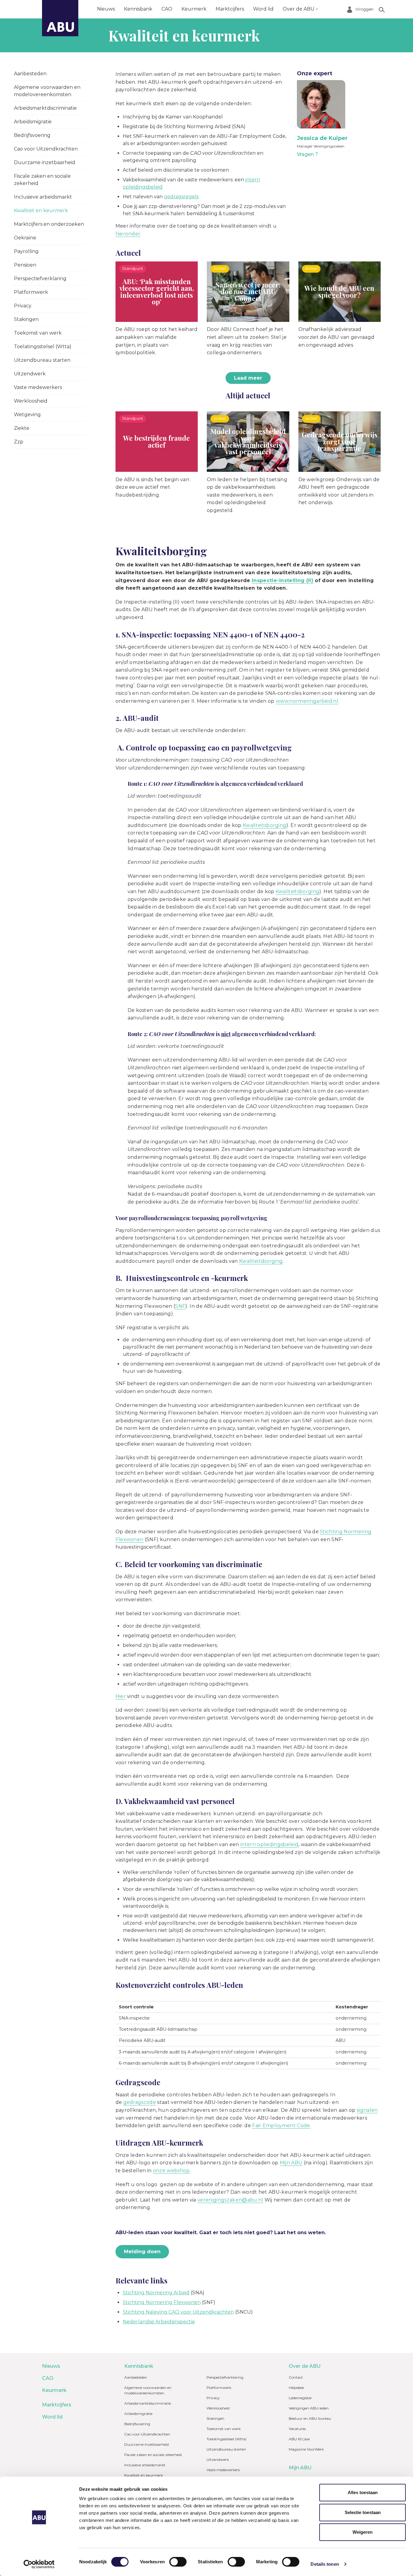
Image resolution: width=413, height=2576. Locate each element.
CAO (167, 9)
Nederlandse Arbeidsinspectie (159, 2322)
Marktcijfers (230, 9)
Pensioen (25, 265)
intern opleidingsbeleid (269, 1844)
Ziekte (22, 428)
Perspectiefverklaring (40, 279)
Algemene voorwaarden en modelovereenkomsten (47, 91)
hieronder (128, 234)
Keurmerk (194, 9)
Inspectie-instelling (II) (283, 580)
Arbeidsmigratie (33, 122)
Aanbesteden (30, 74)
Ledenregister (300, 2398)
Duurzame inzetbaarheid (45, 162)
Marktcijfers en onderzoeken (49, 224)
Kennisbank (138, 9)
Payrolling (26, 251)
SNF (180, 1306)
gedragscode (140, 2102)
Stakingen (26, 319)
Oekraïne (25, 238)
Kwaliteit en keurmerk (41, 211)
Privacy (23, 306)
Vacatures (297, 2429)
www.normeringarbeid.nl (307, 701)
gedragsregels (181, 197)
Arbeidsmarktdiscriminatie (45, 108)
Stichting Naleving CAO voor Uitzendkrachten (178, 2312)
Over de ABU (299, 9)
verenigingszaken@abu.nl (230, 2200)
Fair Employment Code (281, 2126)
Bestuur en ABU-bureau (310, 2418)
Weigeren (363, 2532)
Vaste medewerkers (38, 387)
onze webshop (171, 2171)
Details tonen (325, 2564)
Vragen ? (307, 154)
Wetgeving (27, 415)
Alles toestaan (363, 2492)
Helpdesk (296, 2388)
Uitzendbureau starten (42, 360)
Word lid (263, 9)
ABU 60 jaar (299, 2439)
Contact (296, 2377)
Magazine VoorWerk (306, 2449)
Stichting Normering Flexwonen (162, 2302)
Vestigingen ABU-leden (309, 2408)
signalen (367, 2110)
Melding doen (142, 2252)
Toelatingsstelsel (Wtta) (43, 347)
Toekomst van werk (38, 333)
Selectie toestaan (363, 2512)
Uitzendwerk (30, 374)
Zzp (19, 442)
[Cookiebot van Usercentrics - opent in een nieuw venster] (39, 2564)
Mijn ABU (291, 2163)
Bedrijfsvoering (32, 135)
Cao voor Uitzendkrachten (46, 149)
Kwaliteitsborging (265, 825)
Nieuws (106, 9)
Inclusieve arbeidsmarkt (43, 197)
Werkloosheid (31, 401)
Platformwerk (31, 292)
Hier (121, 1696)
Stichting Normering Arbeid (156, 2293)
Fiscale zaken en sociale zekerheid (42, 180)
